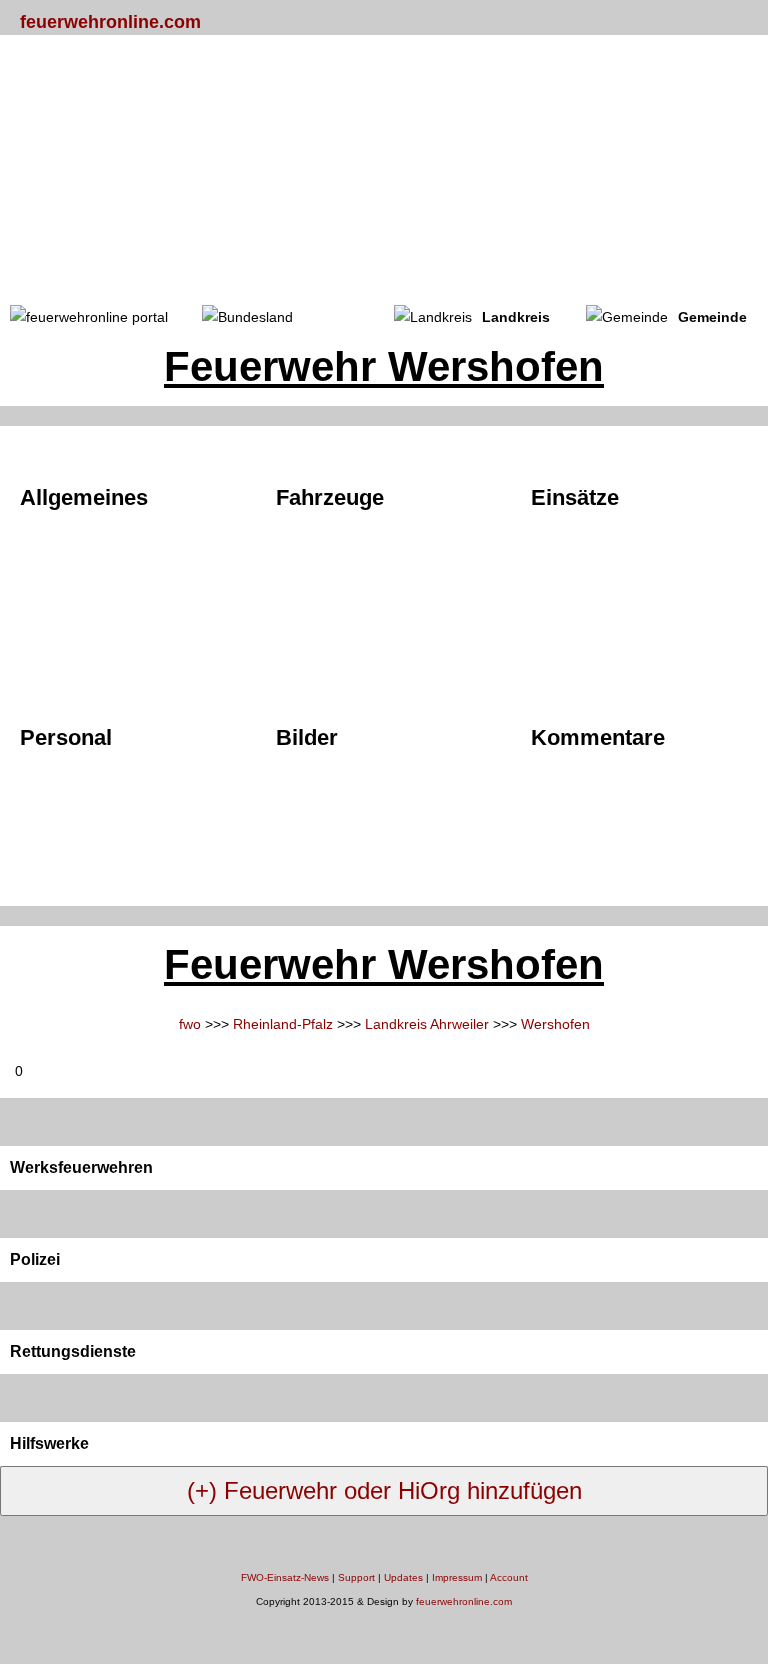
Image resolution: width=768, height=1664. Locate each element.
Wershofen (555, 1024)
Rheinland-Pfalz (283, 1024)
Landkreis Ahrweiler (427, 1024)
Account (509, 1577)
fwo (190, 1024)
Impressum (457, 1577)
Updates (403, 1577)
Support (356, 1577)
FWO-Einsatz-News (285, 1577)
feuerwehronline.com (110, 22)
